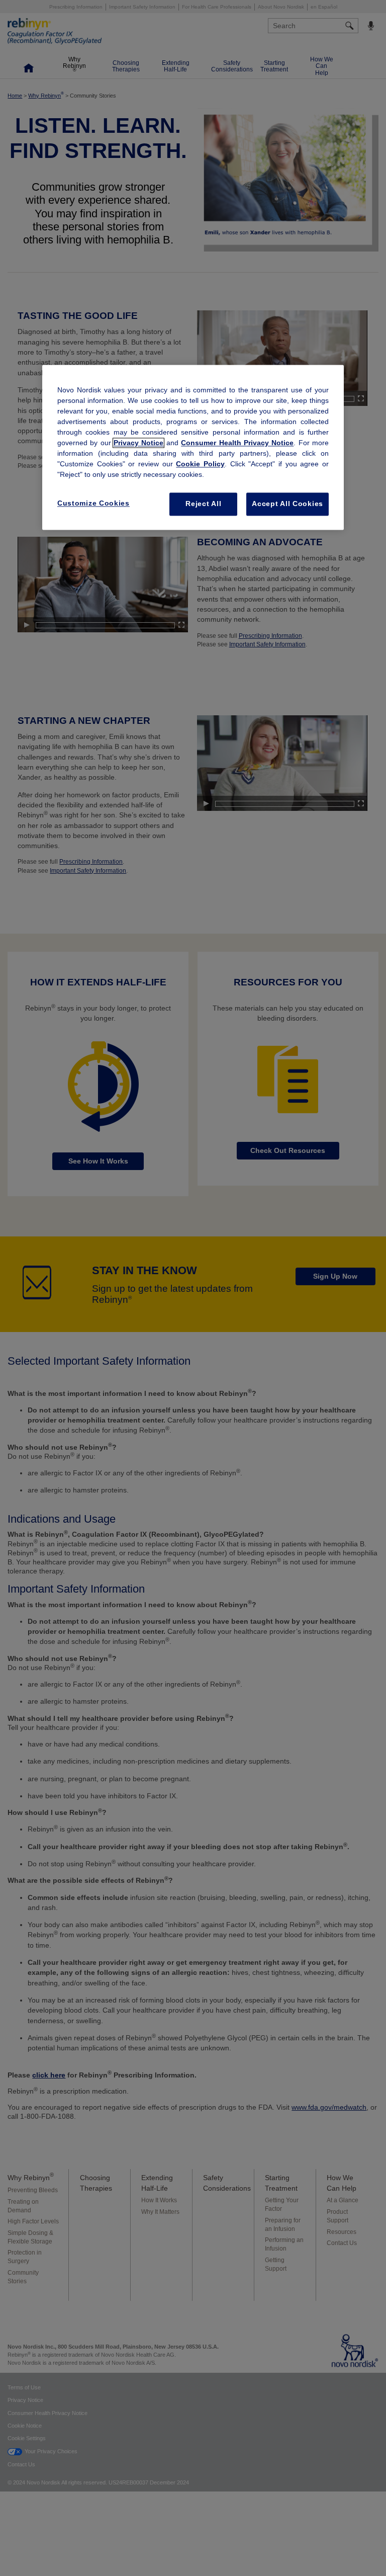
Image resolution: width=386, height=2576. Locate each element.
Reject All (203, 504)
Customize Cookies (93, 504)
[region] (193, 448)
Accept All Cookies (287, 504)
